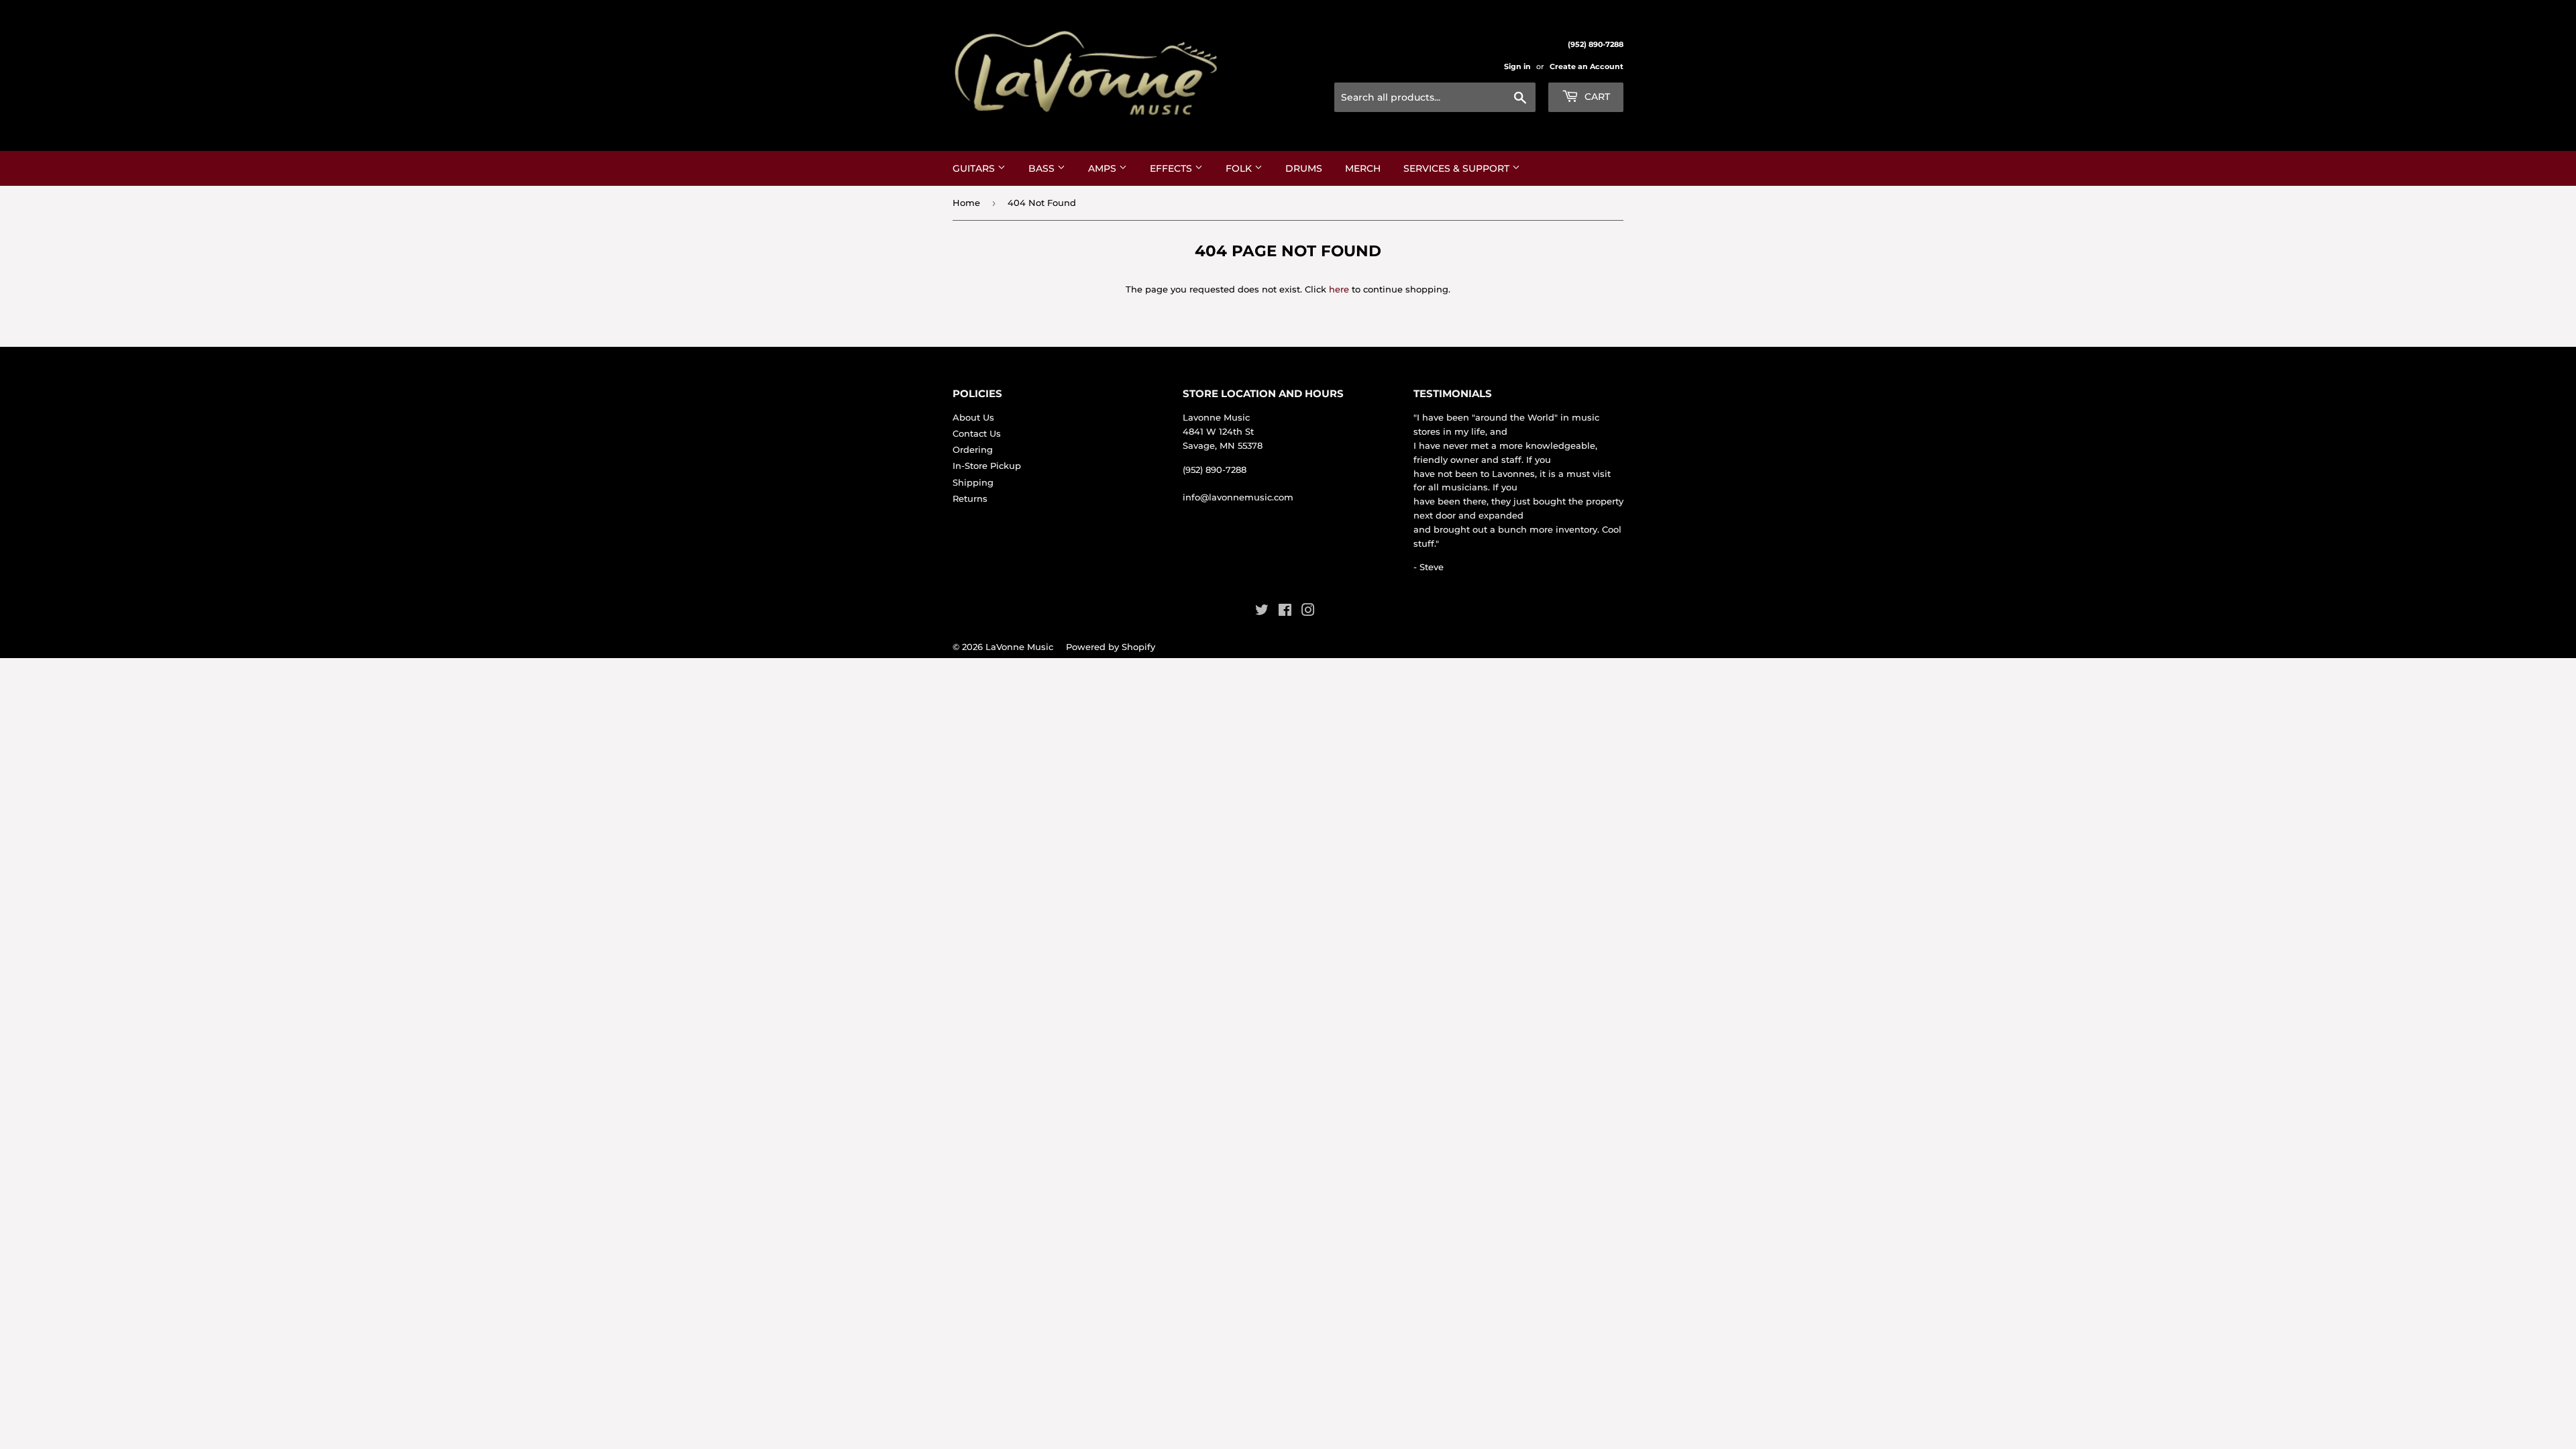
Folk (1240, 168)
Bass (1043, 168)
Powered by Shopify (1111, 647)
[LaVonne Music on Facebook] (1285, 612)
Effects (1172, 168)
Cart (1596, 97)
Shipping (973, 482)
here (1339, 289)
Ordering (973, 449)
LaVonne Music (1019, 647)
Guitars (975, 168)
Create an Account (1587, 66)
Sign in (1517, 66)
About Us (973, 417)
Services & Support (1458, 168)
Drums (1304, 168)
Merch (1363, 168)
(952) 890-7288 (1215, 470)
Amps (1104, 168)
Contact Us (977, 433)
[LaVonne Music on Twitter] (1262, 612)
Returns (970, 498)
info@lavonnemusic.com (1238, 497)
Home (966, 203)
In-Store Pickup (987, 466)
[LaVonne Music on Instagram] (1308, 612)
